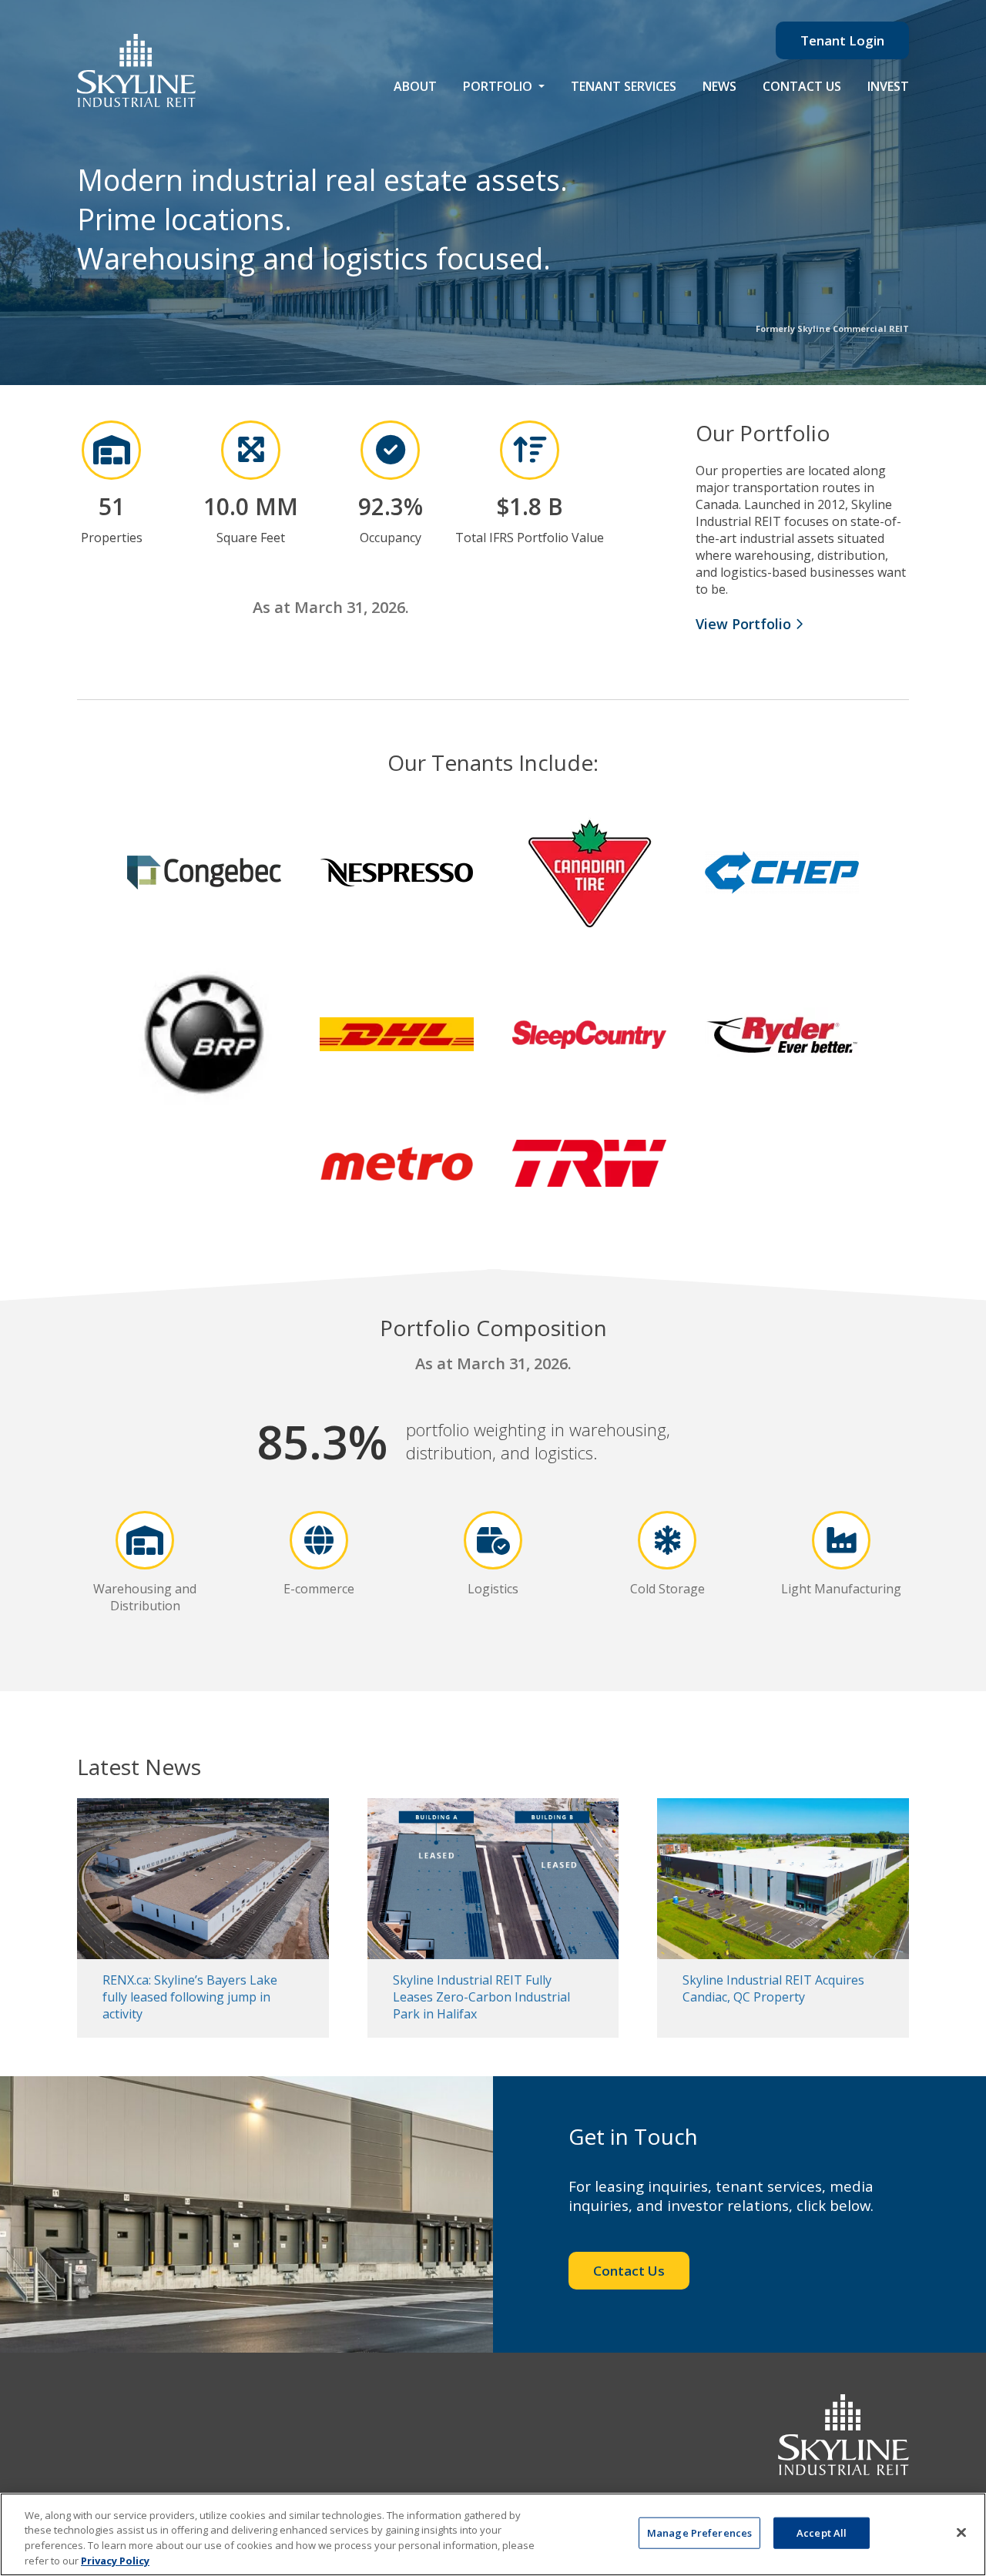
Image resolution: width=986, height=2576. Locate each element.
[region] (493, 2534)
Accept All (822, 2533)
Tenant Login (842, 40)
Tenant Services (624, 86)
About (415, 86)
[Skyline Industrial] (136, 70)
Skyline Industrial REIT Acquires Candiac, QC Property (773, 1988)
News (719, 86)
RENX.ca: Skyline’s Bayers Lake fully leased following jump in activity (190, 1997)
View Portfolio (745, 624)
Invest (888, 86)
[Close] (961, 2532)
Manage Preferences (699, 2533)
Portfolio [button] (499, 86)
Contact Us (802, 86)
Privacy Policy (115, 2560)
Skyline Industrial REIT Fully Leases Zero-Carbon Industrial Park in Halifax (481, 1997)
